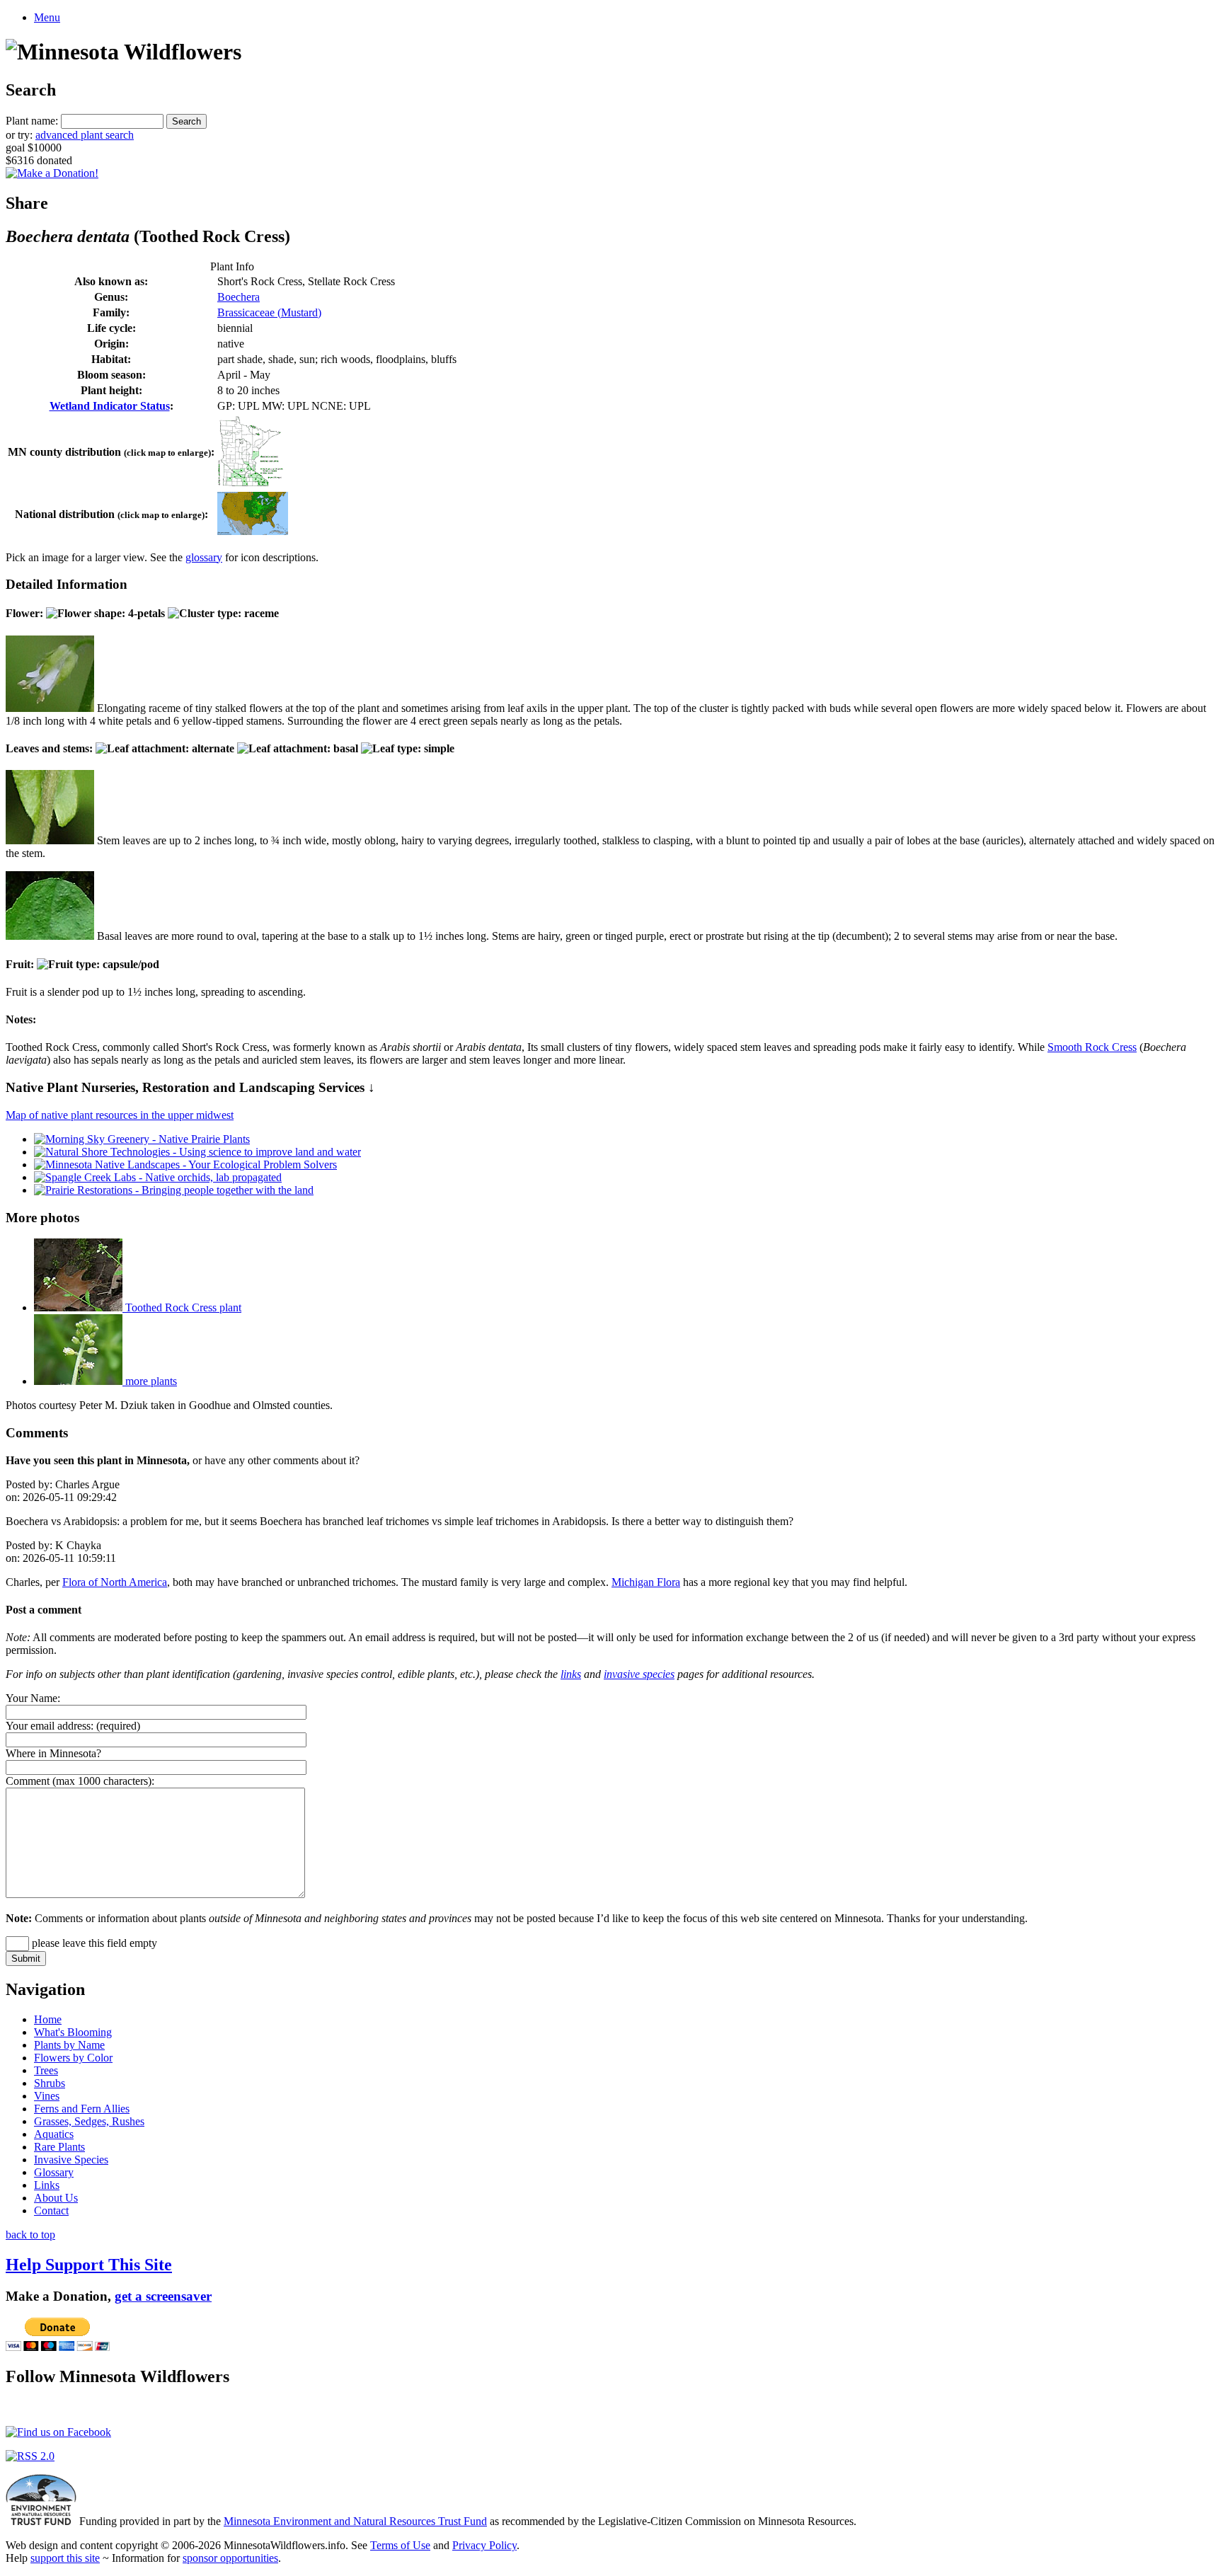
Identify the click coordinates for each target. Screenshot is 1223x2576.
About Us (56, 2198)
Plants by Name (69, 2045)
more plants (150, 1381)
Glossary (54, 2172)
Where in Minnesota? (53, 1753)
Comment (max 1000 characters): (80, 1781)
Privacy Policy (484, 2545)
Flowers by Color (73, 2058)
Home (48, 2019)
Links (47, 2185)
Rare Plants (59, 2147)
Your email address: (50, 1726)
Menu (47, 17)
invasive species (639, 1674)
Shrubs (50, 2083)
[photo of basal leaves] (50, 936)
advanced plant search (85, 135)
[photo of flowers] (50, 708)
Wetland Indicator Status (110, 406)
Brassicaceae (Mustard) (269, 312)
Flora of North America (115, 1582)
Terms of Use (400, 2545)
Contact (51, 2210)
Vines (47, 2096)
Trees (46, 2070)
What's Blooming (73, 2032)
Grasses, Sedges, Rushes (89, 2121)
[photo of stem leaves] (50, 840)
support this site (65, 2558)
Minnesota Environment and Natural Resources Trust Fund (355, 2521)
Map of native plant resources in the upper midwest (120, 1115)
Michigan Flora (646, 1582)
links (571, 1674)
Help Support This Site (89, 2265)
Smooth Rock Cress (1092, 1047)
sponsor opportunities (230, 2558)
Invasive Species (71, 2160)
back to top (30, 2235)
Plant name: (32, 121)
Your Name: (33, 1698)
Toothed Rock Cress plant (182, 1307)
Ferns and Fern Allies (82, 2109)
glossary (204, 557)
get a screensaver (163, 2296)
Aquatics (54, 2134)
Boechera (239, 297)
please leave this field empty (93, 1943)
